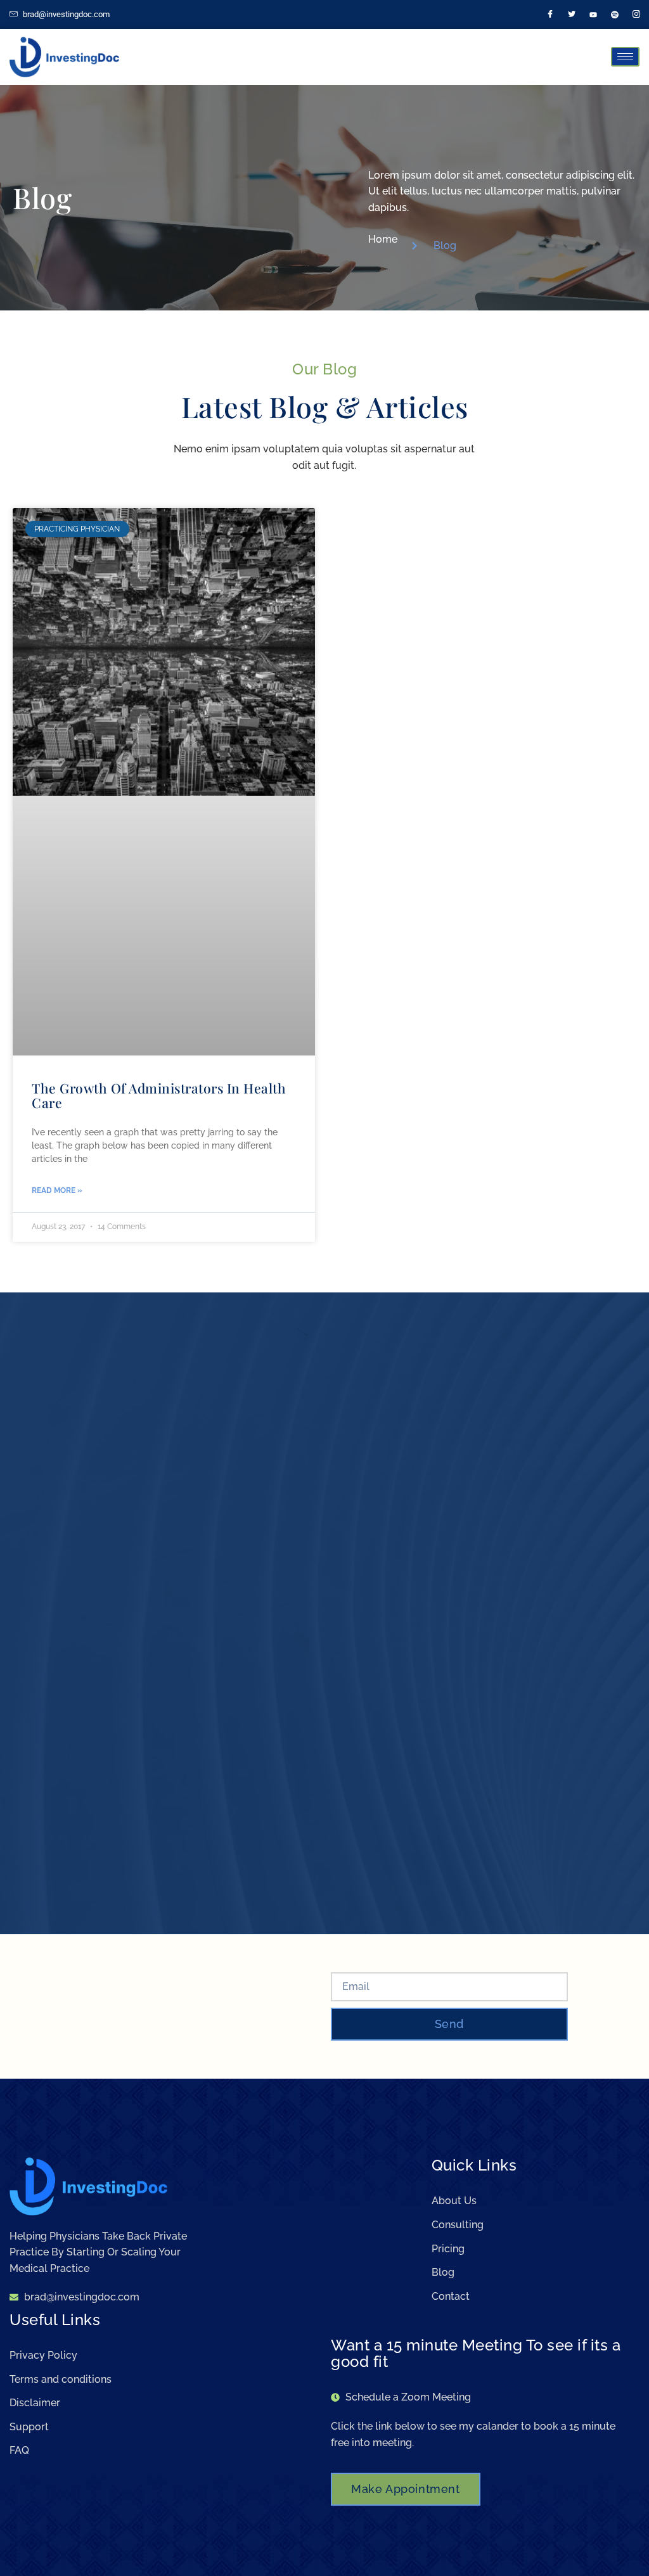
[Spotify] (615, 15)
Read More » (57, 1190)
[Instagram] (636, 15)
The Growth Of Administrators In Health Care (159, 1095)
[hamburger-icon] (625, 57)
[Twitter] (572, 15)
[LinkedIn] (593, 15)
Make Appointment (406, 2489)
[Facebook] (550, 15)
